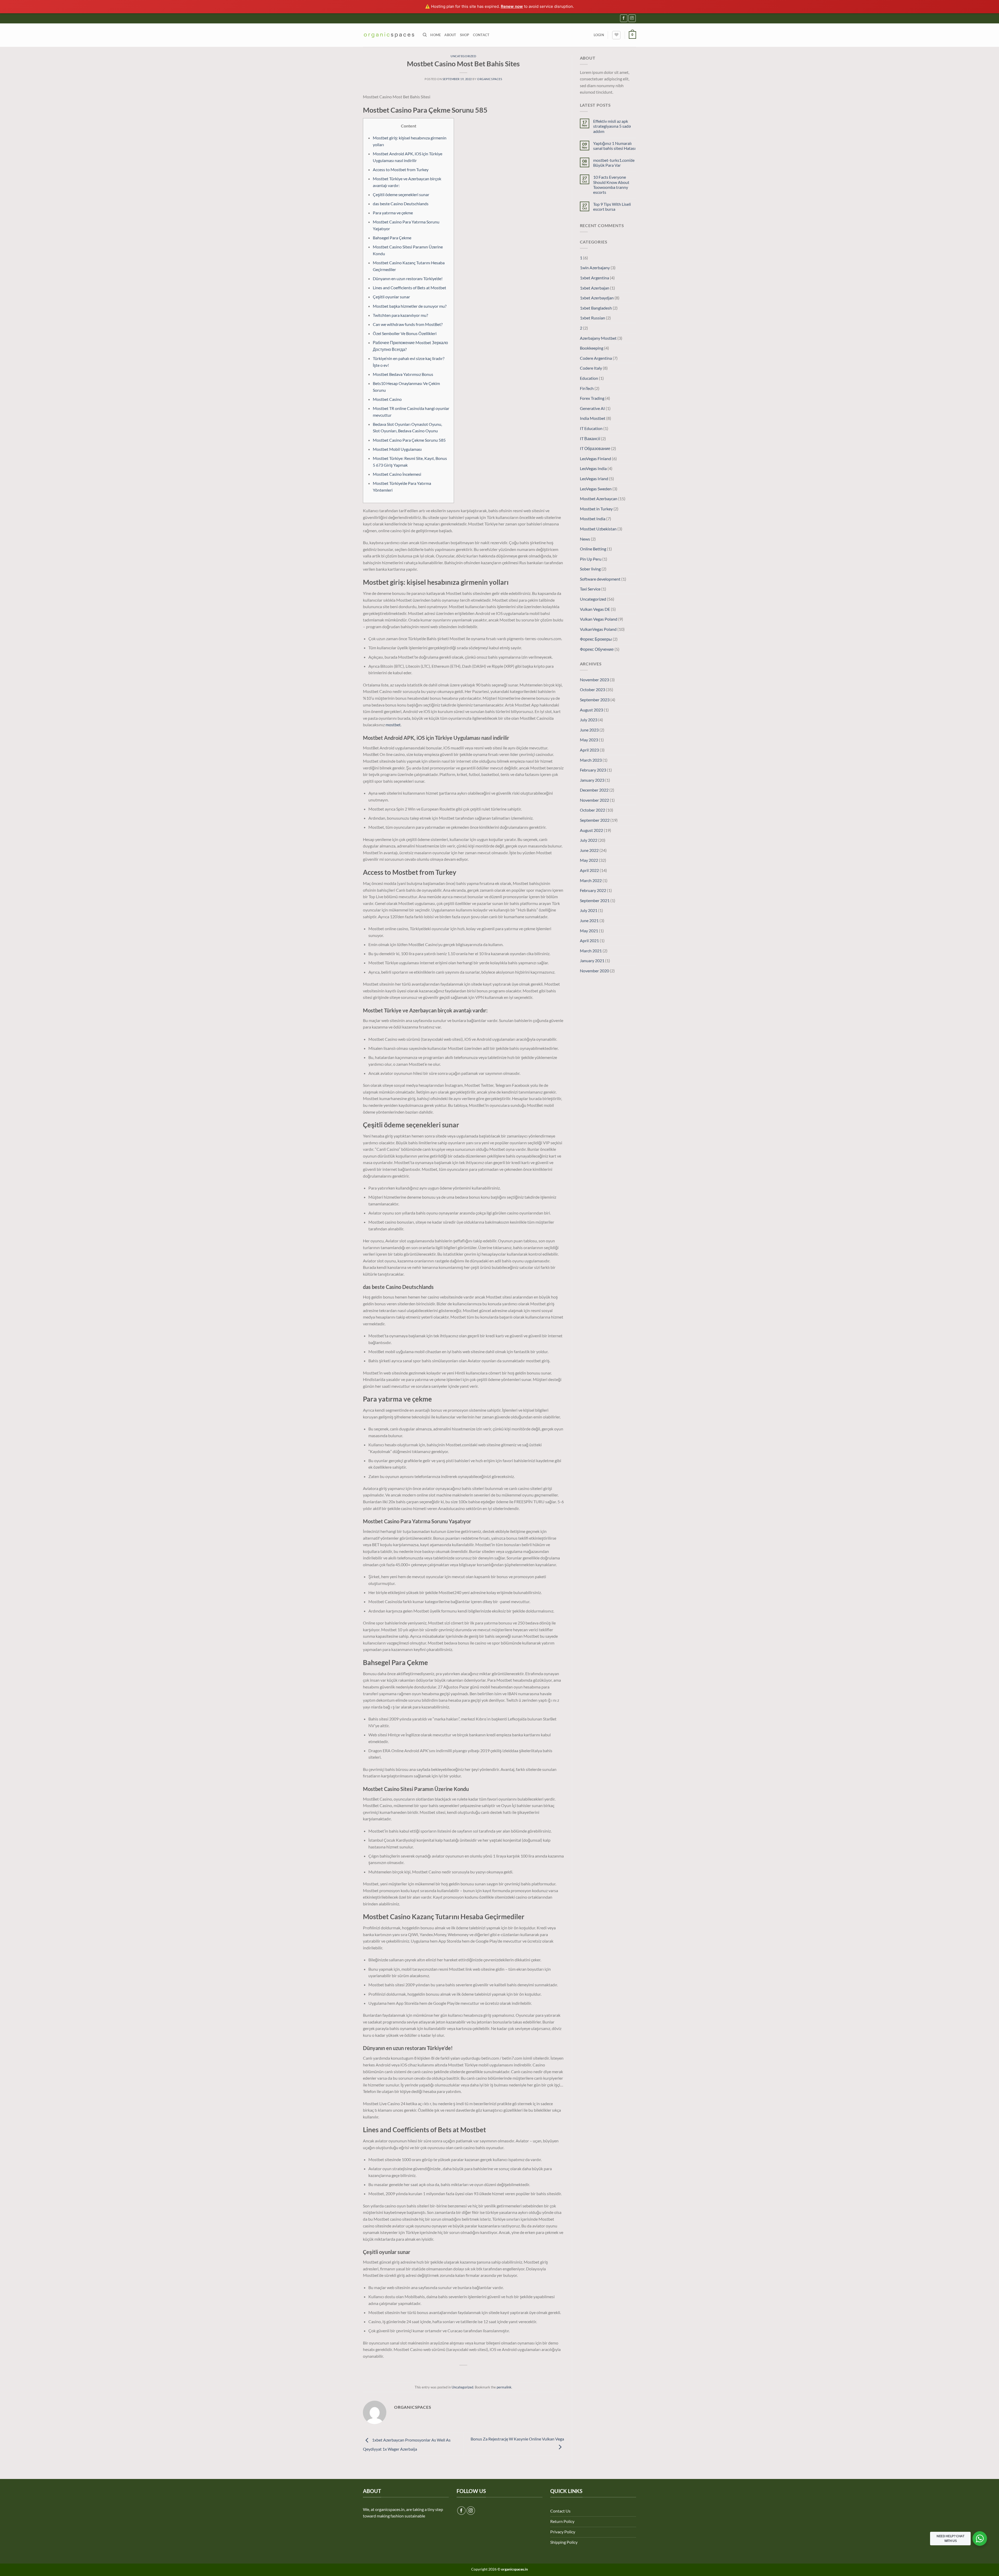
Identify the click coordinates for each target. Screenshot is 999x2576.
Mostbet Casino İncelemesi (397, 474)
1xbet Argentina (594, 278)
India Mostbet (593, 418)
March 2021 (591, 951)
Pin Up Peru (591, 559)
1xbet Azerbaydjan (597, 298)
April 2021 (589, 940)
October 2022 (593, 810)
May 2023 (589, 740)
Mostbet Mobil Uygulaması (397, 449)
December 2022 (594, 790)
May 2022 (589, 860)
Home (436, 35)
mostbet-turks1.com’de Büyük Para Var (614, 163)
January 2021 (592, 961)
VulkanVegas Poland (598, 629)
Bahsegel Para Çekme (392, 238)
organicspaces (490, 79)
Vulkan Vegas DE (595, 609)
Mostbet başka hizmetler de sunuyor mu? (410, 306)
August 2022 (591, 830)
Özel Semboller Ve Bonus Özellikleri (405, 333)
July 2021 (589, 910)
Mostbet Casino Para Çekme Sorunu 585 (409, 440)
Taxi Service (590, 589)
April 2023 (589, 750)
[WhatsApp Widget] (980, 2539)
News (585, 539)
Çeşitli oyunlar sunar (391, 297)
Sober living (590, 569)
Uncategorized (463, 56)
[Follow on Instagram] (632, 18)
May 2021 (589, 931)
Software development (600, 579)
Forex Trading (592, 398)
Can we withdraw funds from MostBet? (408, 324)
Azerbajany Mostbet (598, 338)
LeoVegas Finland (595, 458)
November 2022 (594, 800)
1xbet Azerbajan (595, 288)
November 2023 (594, 680)
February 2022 (593, 890)
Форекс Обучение (597, 649)
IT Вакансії (590, 438)
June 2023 (589, 730)
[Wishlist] (616, 35)
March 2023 (591, 760)
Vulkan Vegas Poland (599, 619)
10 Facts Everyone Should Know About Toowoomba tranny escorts (611, 185)
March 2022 (591, 880)
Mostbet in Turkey (596, 509)
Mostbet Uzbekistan (598, 529)
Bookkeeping (592, 348)
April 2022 (589, 870)
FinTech (587, 388)
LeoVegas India (593, 468)
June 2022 (589, 850)
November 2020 (594, 971)
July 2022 (589, 840)
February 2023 (593, 770)
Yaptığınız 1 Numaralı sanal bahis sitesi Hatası (614, 146)
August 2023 (591, 710)
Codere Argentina (596, 358)
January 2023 (592, 780)
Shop (465, 35)
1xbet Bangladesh (596, 308)
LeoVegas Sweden (596, 489)
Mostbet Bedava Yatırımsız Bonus (403, 374)
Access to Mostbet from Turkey (401, 169)
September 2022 (595, 820)
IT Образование (595, 448)
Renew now (512, 6)
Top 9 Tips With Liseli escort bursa (612, 207)
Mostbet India (593, 519)
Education (589, 378)
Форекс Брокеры (596, 639)
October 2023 (593, 689)
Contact (481, 35)
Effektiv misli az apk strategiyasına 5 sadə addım (612, 126)
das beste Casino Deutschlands (401, 204)
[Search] (425, 35)
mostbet (393, 725)
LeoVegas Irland (594, 478)
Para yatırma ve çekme (393, 213)
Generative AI (592, 408)
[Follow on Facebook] (624, 18)
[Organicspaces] (389, 35)
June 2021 (589, 920)
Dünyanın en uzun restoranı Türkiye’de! (408, 278)
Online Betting (593, 549)
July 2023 (589, 720)
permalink (504, 2387)
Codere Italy (591, 368)
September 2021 (595, 900)
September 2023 (595, 700)
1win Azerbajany (595, 268)
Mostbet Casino (387, 399)
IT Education (591, 428)
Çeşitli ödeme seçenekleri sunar (401, 194)
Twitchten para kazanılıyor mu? (400, 315)
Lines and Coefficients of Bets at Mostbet (409, 288)
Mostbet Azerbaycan (599, 499)
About (450, 35)
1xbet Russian (593, 318)
